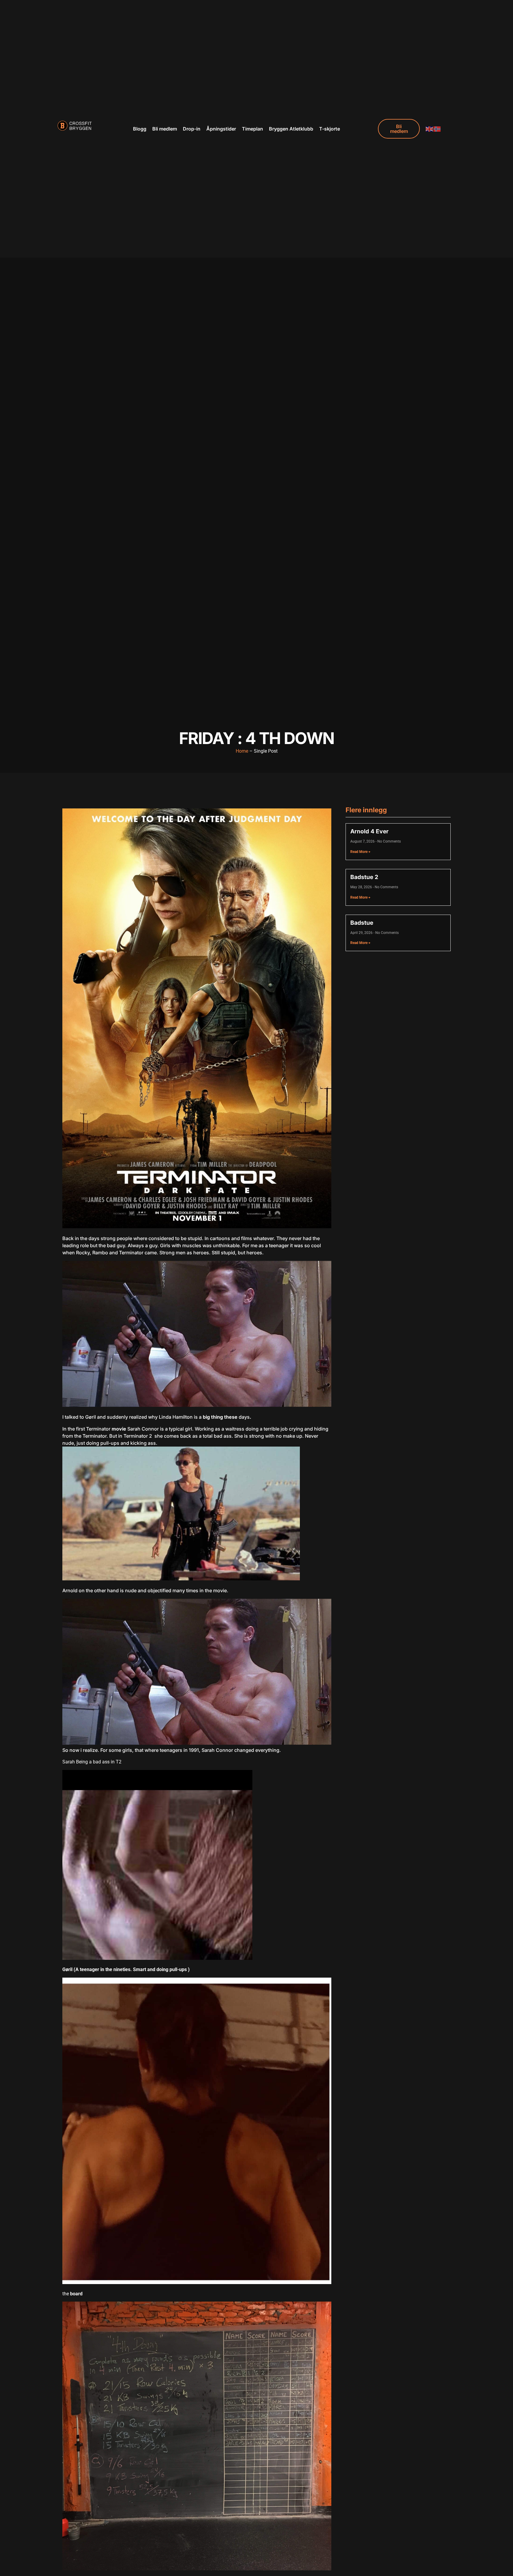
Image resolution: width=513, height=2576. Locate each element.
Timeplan (252, 129)
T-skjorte (330, 129)
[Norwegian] (437, 129)
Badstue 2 (364, 877)
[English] (430, 129)
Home (242, 751)
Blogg (140, 129)
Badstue (362, 923)
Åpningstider (221, 129)
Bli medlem (165, 129)
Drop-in (192, 129)
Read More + (360, 852)
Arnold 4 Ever (369, 831)
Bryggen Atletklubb (291, 129)
